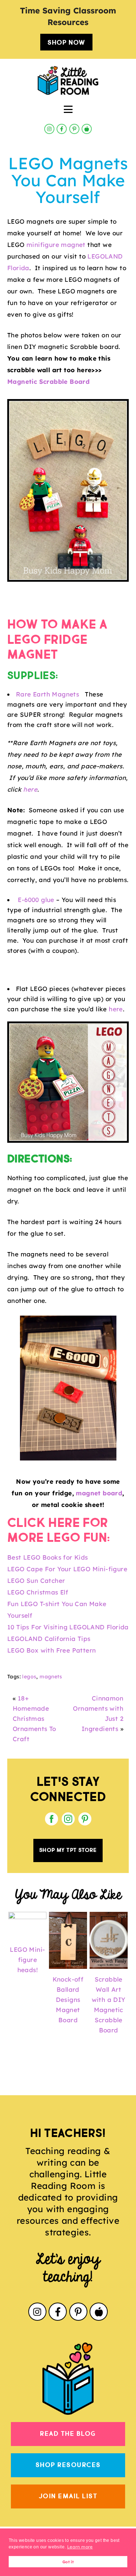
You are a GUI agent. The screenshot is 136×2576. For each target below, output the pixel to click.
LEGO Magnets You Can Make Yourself (68, 180)
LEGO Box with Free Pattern (51, 1650)
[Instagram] (49, 129)
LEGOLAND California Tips (49, 1639)
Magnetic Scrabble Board (48, 381)
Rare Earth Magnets (49, 694)
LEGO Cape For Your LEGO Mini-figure (67, 1569)
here (30, 789)
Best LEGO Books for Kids (48, 1557)
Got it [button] (68, 2562)
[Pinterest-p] (74, 129)
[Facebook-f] (62, 129)
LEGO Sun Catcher (36, 1580)
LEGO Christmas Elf (38, 1592)
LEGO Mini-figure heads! (27, 1960)
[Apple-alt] (87, 129)
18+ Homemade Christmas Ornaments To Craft (34, 1718)
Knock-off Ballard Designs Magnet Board (68, 2000)
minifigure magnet (56, 245)
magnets (51, 1677)
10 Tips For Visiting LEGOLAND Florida (68, 1627)
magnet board (99, 1493)
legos (29, 1677)
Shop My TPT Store (68, 1850)
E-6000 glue (36, 900)
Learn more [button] (80, 2547)
